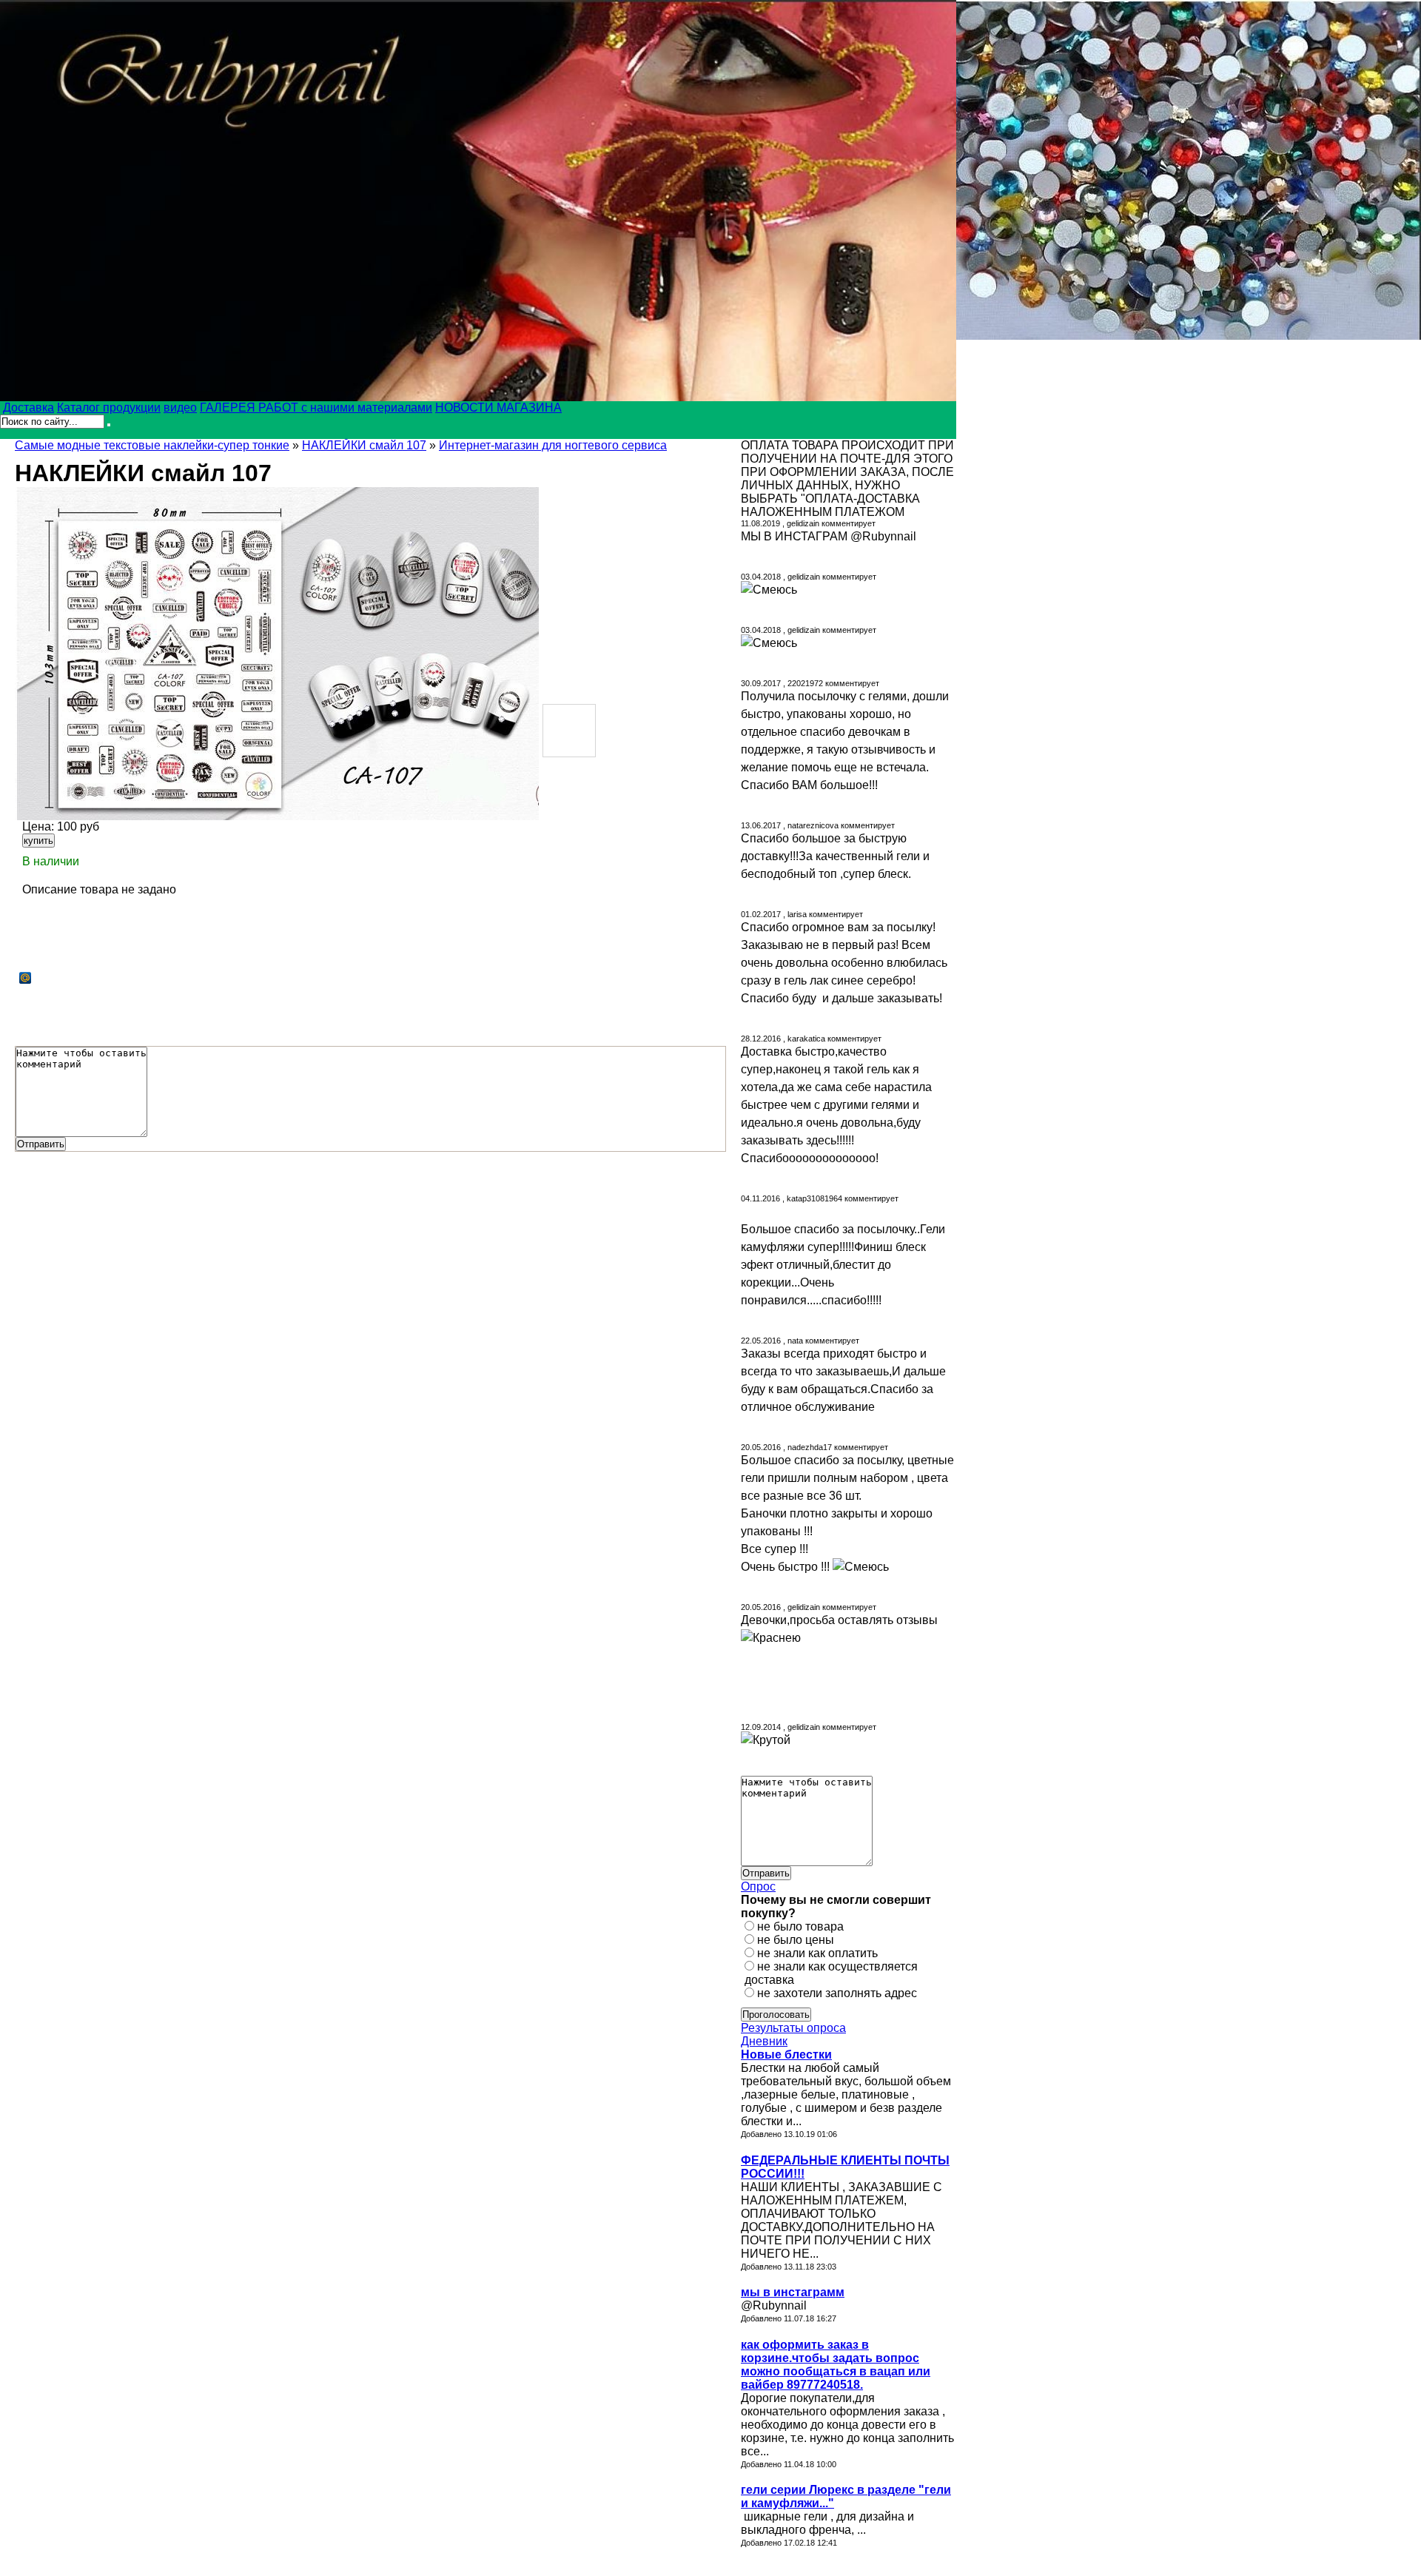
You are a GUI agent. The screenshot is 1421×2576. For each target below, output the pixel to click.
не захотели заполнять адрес (837, 1993)
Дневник (764, 2041)
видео (180, 407)
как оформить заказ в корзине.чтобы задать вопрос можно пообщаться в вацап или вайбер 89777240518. (836, 2365)
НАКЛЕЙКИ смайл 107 (364, 445)
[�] (277, 654)
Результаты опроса (793, 2028)
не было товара (800, 1926)
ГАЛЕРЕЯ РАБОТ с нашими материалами (316, 407)
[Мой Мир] (26, 978)
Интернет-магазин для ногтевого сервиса (553, 445)
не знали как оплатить (817, 1953)
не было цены (796, 1940)
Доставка (28, 407)
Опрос (758, 1886)
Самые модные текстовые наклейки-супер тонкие (152, 445)
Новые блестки (786, 2055)
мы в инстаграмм (793, 2292)
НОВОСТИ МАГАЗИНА (498, 407)
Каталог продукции (109, 407)
